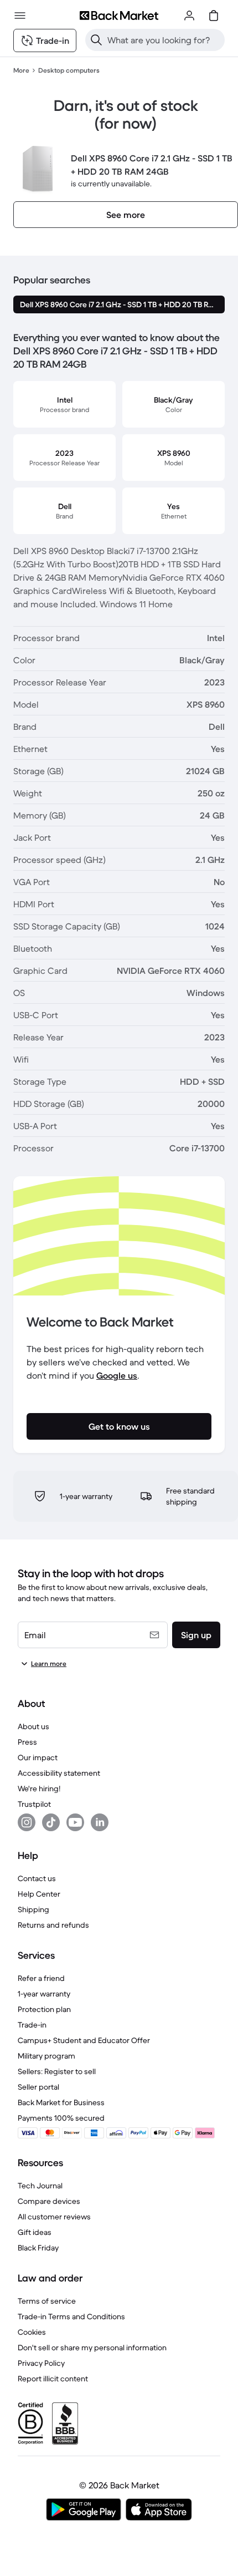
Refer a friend (41, 1978)
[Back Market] (119, 16)
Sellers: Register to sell (57, 2071)
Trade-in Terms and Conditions (71, 2316)
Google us (117, 1375)
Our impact (38, 1757)
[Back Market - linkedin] (100, 1822)
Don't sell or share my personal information (92, 2348)
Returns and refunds (53, 1925)
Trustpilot (34, 1804)
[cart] (214, 16)
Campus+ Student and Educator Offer (84, 2040)
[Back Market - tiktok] (51, 1822)
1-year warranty (44, 1994)
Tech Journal (40, 2186)
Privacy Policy (41, 2363)
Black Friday (38, 2248)
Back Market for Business (61, 2102)
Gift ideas (35, 2232)
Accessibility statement (59, 1773)
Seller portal (38, 2087)
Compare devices (49, 2201)
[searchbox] (164, 40)
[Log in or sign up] (189, 16)
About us (33, 1726)
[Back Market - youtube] (75, 1822)
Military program (46, 2056)
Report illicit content (53, 2379)
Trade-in (32, 2025)
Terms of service (47, 2301)
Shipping (33, 1909)
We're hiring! (39, 1789)
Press (27, 1742)
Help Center (39, 1894)
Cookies (32, 2332)
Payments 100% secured (61, 2118)
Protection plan (44, 2009)
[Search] (96, 40)
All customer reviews (54, 2217)
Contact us (37, 1878)
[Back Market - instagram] (27, 1822)
